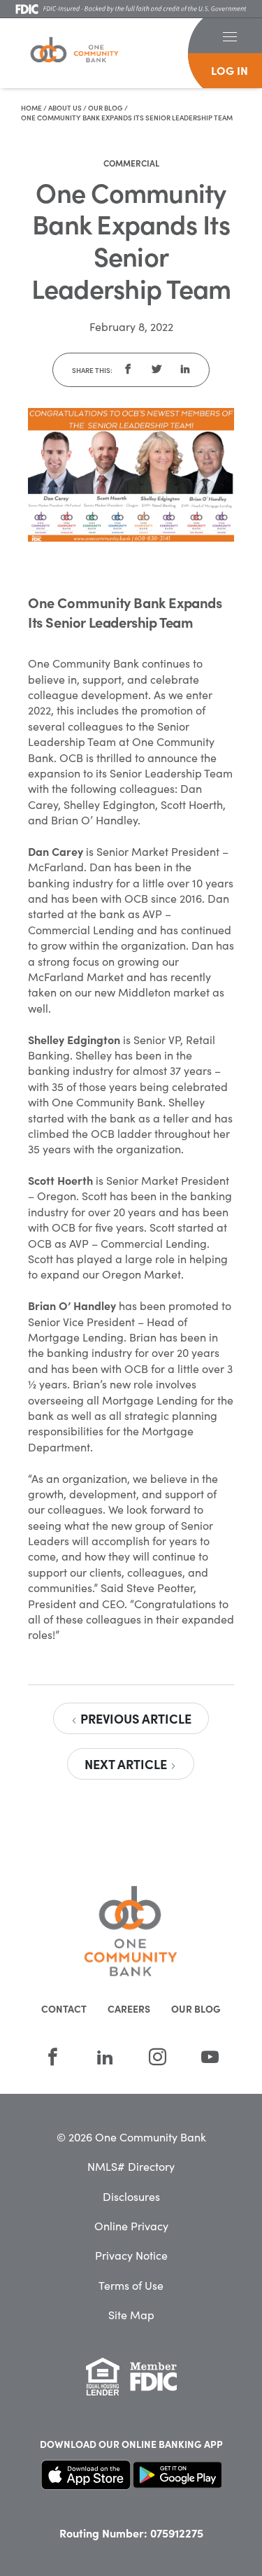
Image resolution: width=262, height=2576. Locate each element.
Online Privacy (131, 2225)
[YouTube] (210, 2057)
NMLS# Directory (131, 2166)
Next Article (127, 1764)
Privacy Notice (131, 2255)
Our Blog (105, 108)
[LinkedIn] (105, 2057)
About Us (65, 108)
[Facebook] (53, 2057)
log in (230, 70)
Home (31, 108)
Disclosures (131, 2196)
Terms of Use (131, 2285)
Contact (64, 2008)
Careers (129, 2008)
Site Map (131, 2314)
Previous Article (134, 1718)
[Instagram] (158, 2057)
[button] (230, 36)
